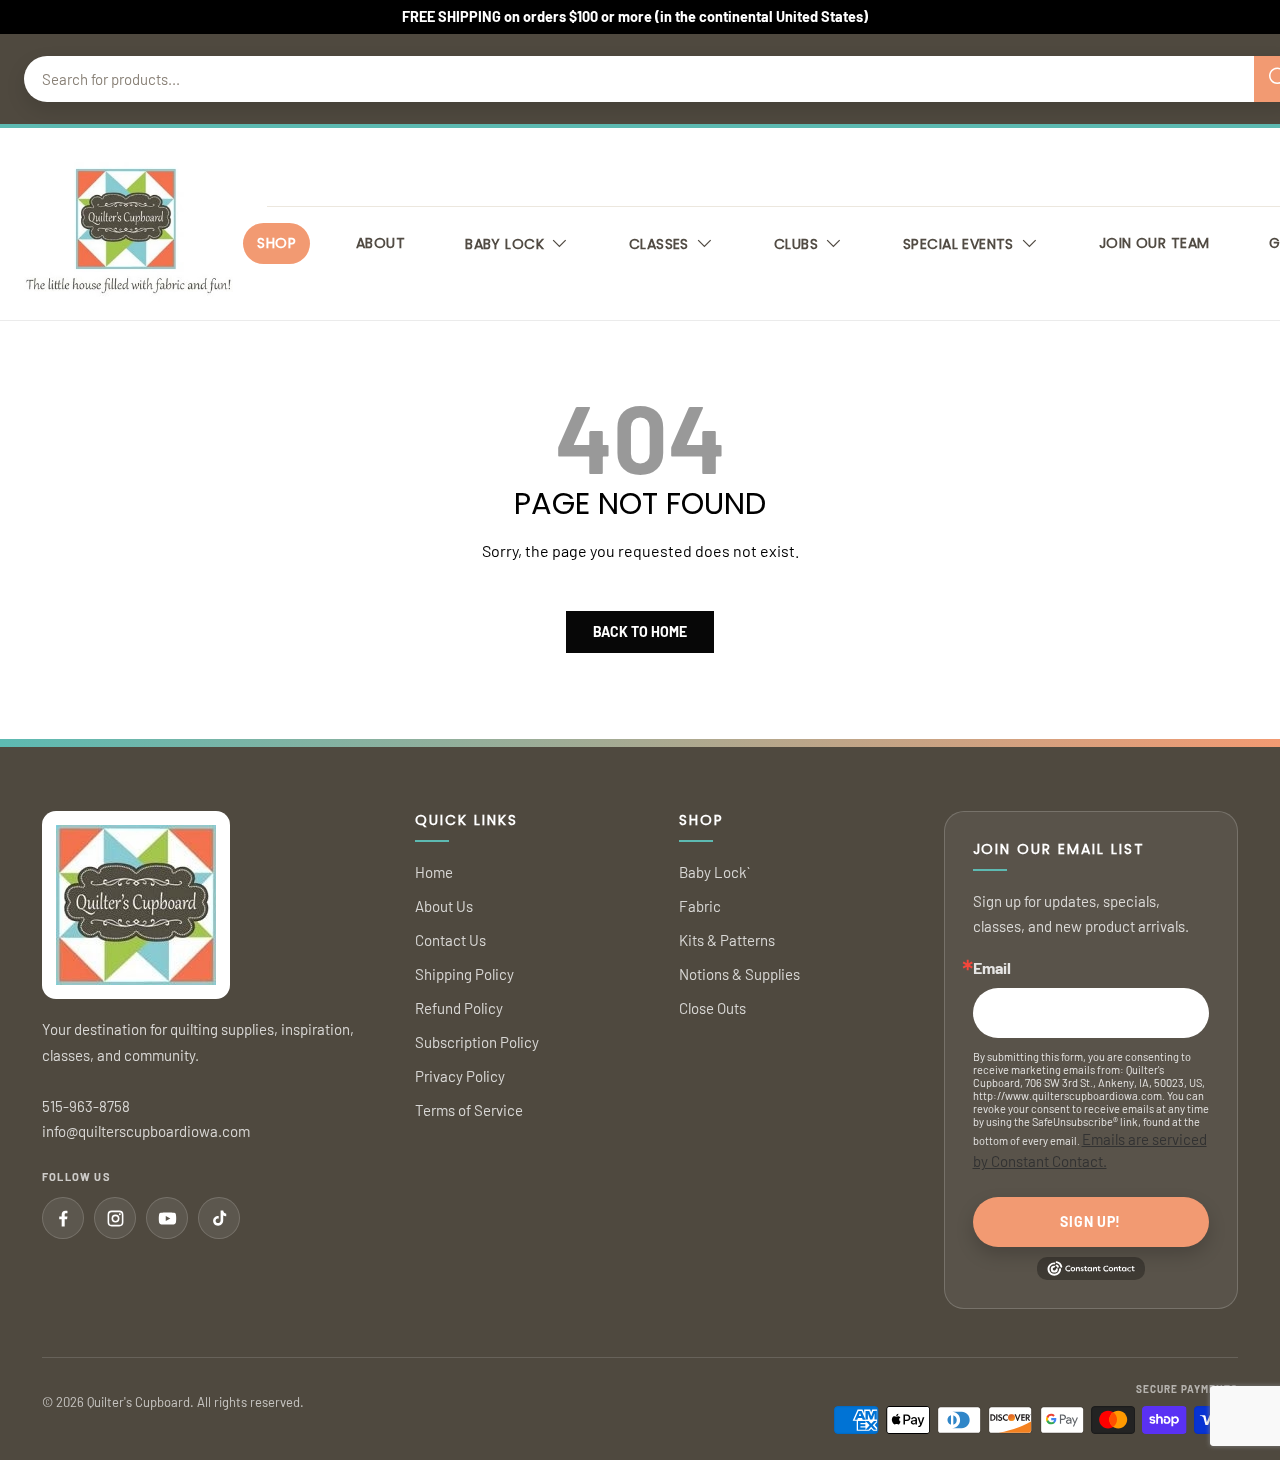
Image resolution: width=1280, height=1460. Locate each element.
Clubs (796, 244)
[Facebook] (63, 1218)
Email (992, 968)
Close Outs (712, 1008)
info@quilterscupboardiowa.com (146, 1131)
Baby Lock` (714, 872)
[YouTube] (167, 1218)
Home (434, 872)
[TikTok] (219, 1218)
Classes (659, 244)
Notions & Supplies (739, 974)
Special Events (958, 244)
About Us (444, 906)
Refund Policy (459, 1008)
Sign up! (1090, 1221)
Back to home (640, 631)
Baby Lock (504, 244)
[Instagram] (115, 1218)
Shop (276, 243)
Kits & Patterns (727, 940)
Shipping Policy (464, 974)
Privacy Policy (460, 1076)
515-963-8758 (86, 1106)
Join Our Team (1154, 243)
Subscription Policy (477, 1042)
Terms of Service (469, 1110)
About (380, 243)
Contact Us (450, 940)
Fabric (700, 906)
